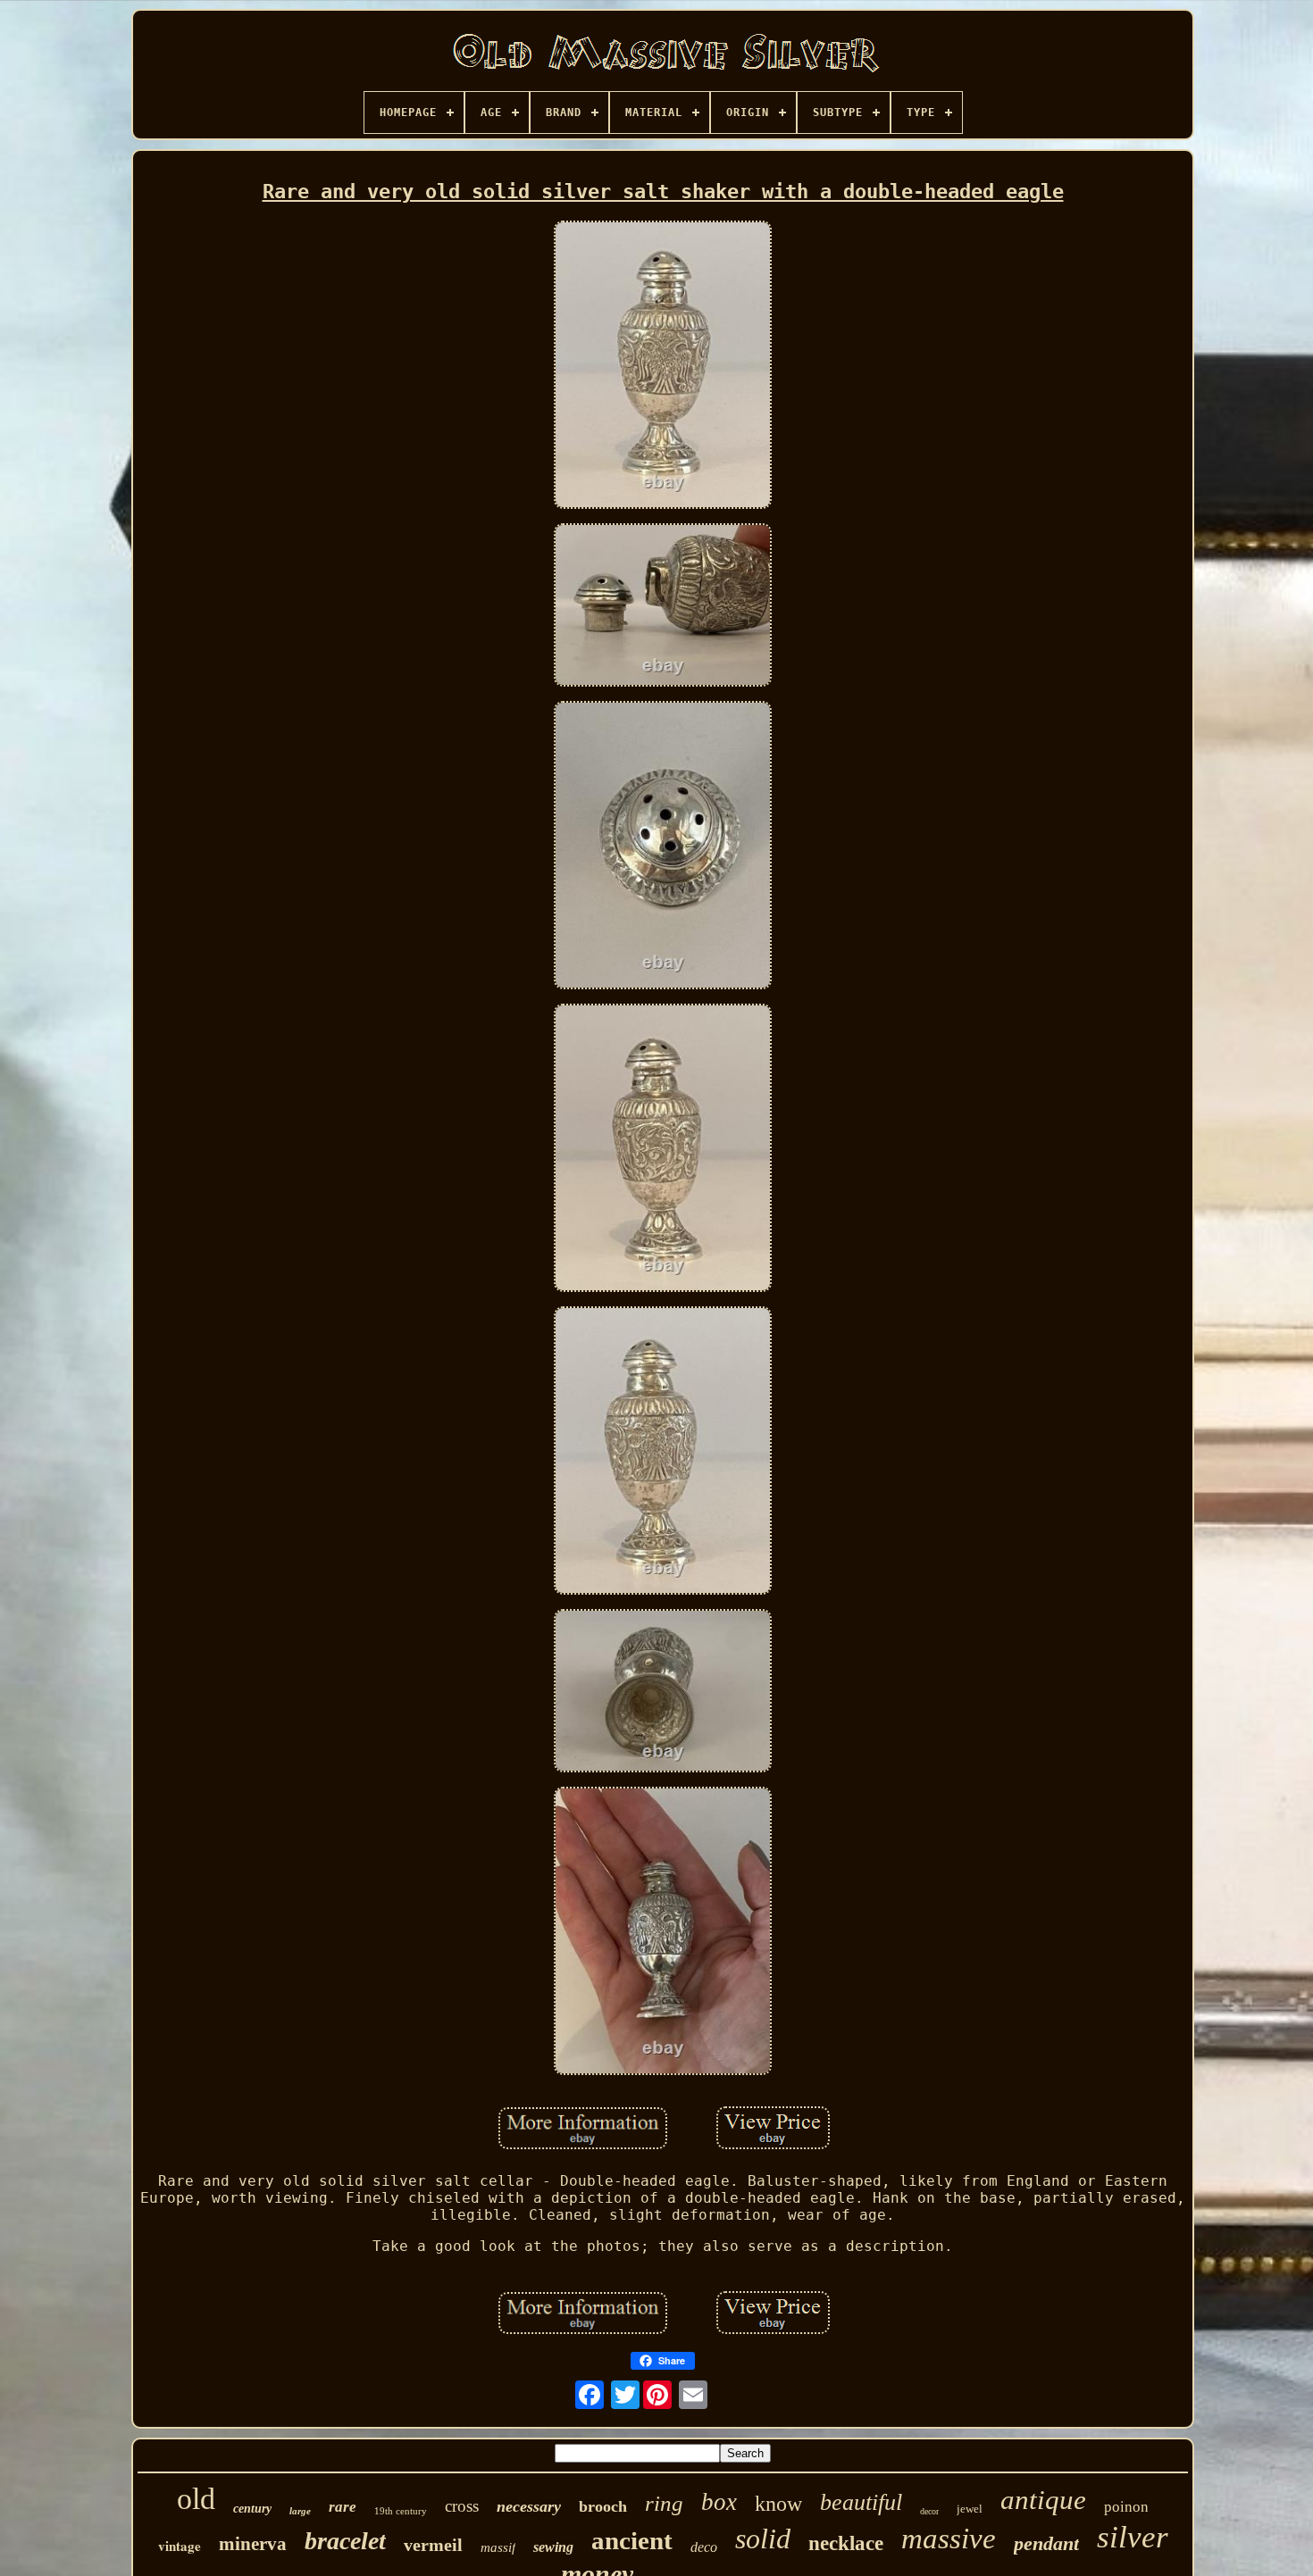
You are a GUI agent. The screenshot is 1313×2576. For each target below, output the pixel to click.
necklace (846, 2543)
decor (929, 2511)
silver (1133, 2537)
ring (664, 2503)
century (252, 2509)
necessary (529, 2506)
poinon (1126, 2507)
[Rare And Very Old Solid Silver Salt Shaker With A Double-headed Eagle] (663, 367)
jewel (970, 2509)
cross (462, 2506)
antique (1043, 2500)
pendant (1046, 2543)
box (719, 2502)
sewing (553, 2547)
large (300, 2511)
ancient (632, 2540)
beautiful (861, 2502)
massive (949, 2538)
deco (704, 2547)
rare (343, 2507)
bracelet (345, 2541)
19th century (401, 2511)
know (778, 2504)
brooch (603, 2506)
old (196, 2499)
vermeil (433, 2545)
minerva (253, 2544)
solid (763, 2538)
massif (498, 2547)
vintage (180, 2546)
